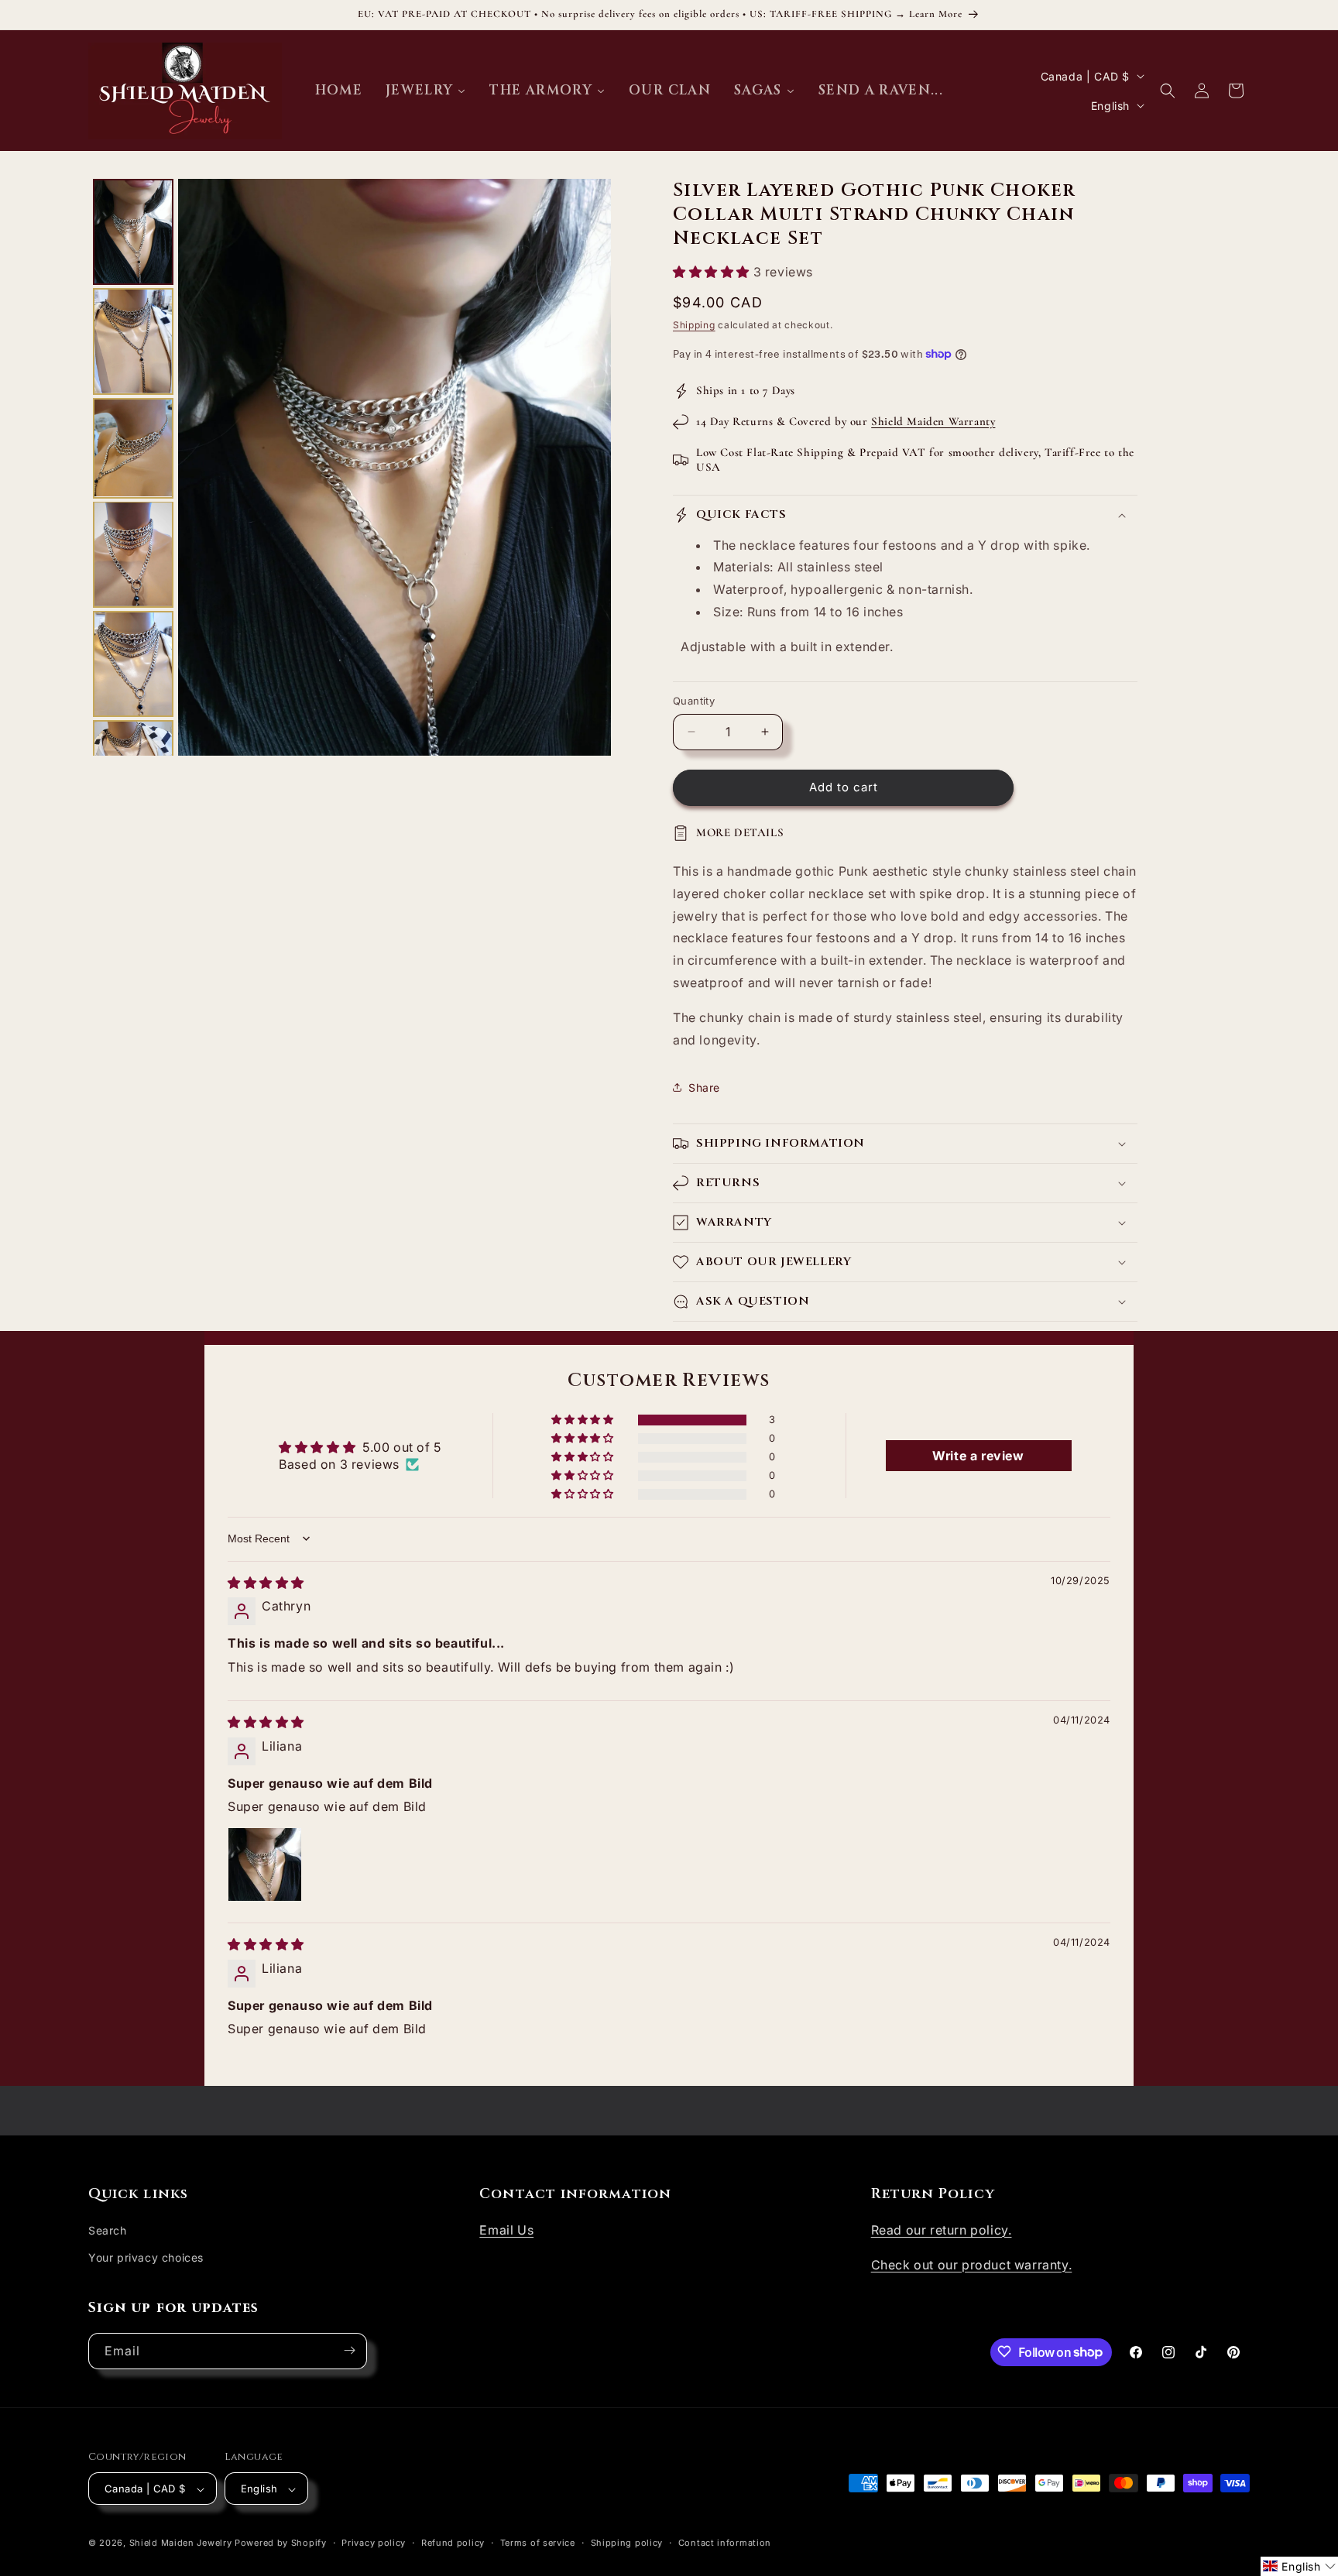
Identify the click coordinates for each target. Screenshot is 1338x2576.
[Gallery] (350, 467)
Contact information (725, 2543)
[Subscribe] (349, 2350)
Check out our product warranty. (972, 2264)
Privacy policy (374, 2543)
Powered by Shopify (281, 2543)
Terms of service (538, 2543)
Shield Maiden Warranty (933, 421)
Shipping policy (627, 2543)
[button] (1168, 91)
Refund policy (453, 2543)
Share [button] (704, 1087)
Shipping (694, 325)
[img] (266, 1583)
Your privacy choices (146, 2257)
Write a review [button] (978, 1456)
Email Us (506, 2229)
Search (108, 2230)
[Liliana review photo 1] (265, 1865)
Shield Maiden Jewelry (181, 2543)
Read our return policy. (942, 2229)
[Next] (588, 468)
